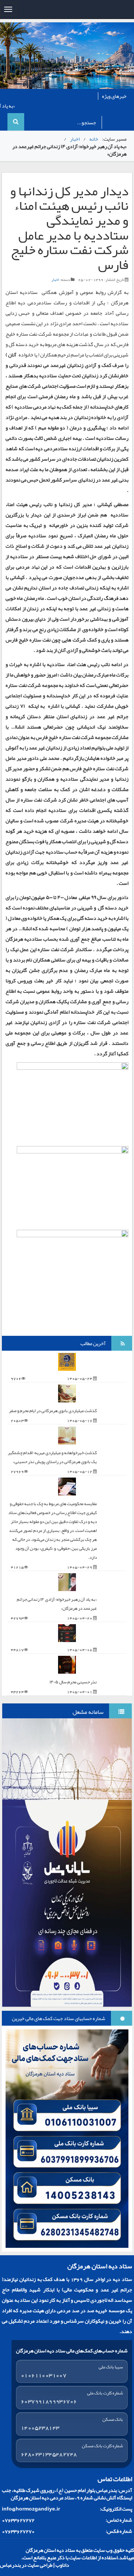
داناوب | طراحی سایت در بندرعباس (35, 2565)
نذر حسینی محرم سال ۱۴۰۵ (73, 1682)
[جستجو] (16, 122)
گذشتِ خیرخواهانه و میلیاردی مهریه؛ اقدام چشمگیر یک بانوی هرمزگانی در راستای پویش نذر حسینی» (52, 1457)
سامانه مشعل (88, 1712)
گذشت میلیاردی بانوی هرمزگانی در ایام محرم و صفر (53, 1411)
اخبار (75, 139)
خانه (94, 139)
